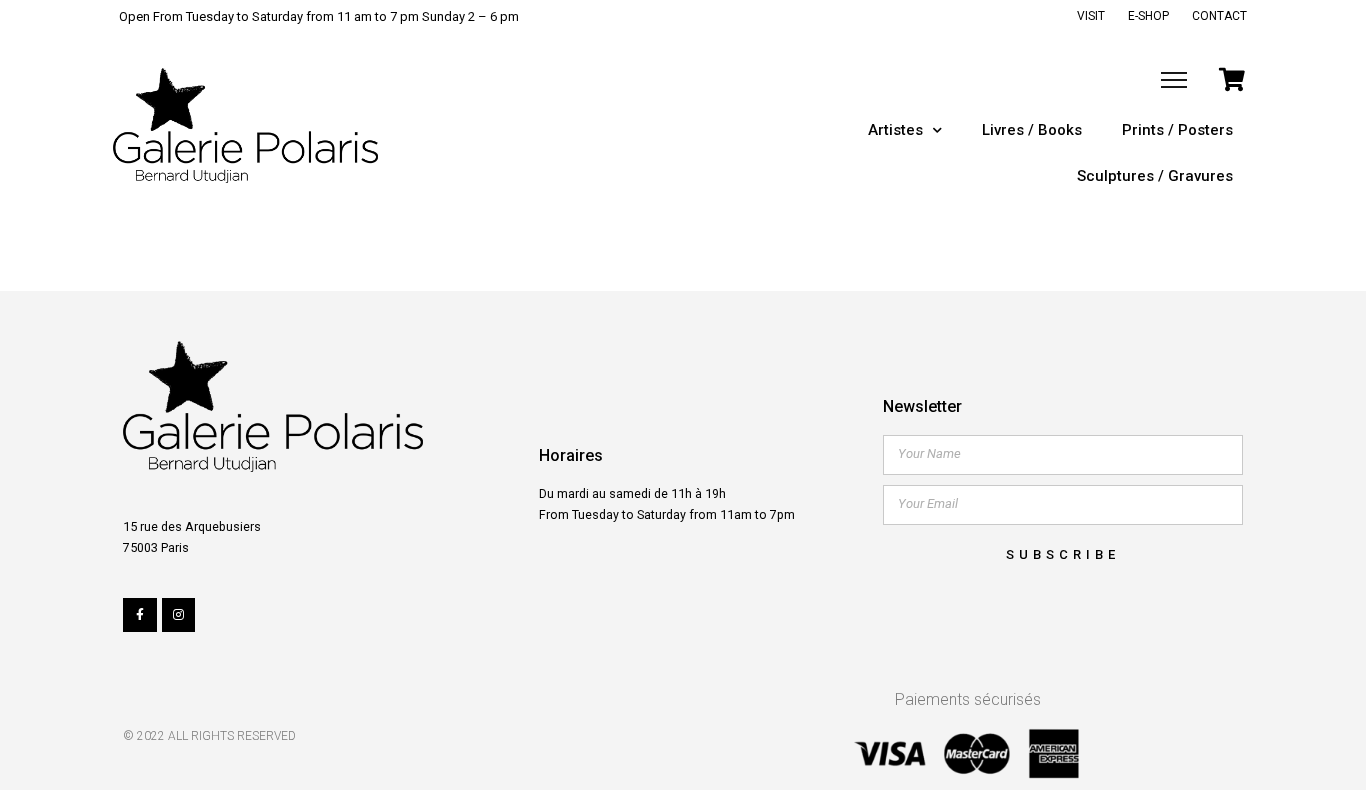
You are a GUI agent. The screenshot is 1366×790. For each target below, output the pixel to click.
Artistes (895, 130)
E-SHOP (1148, 16)
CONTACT (1219, 16)
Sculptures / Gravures (1155, 176)
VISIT (1091, 16)
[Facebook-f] (140, 615)
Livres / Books (1032, 130)
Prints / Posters (1177, 130)
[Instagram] (179, 615)
